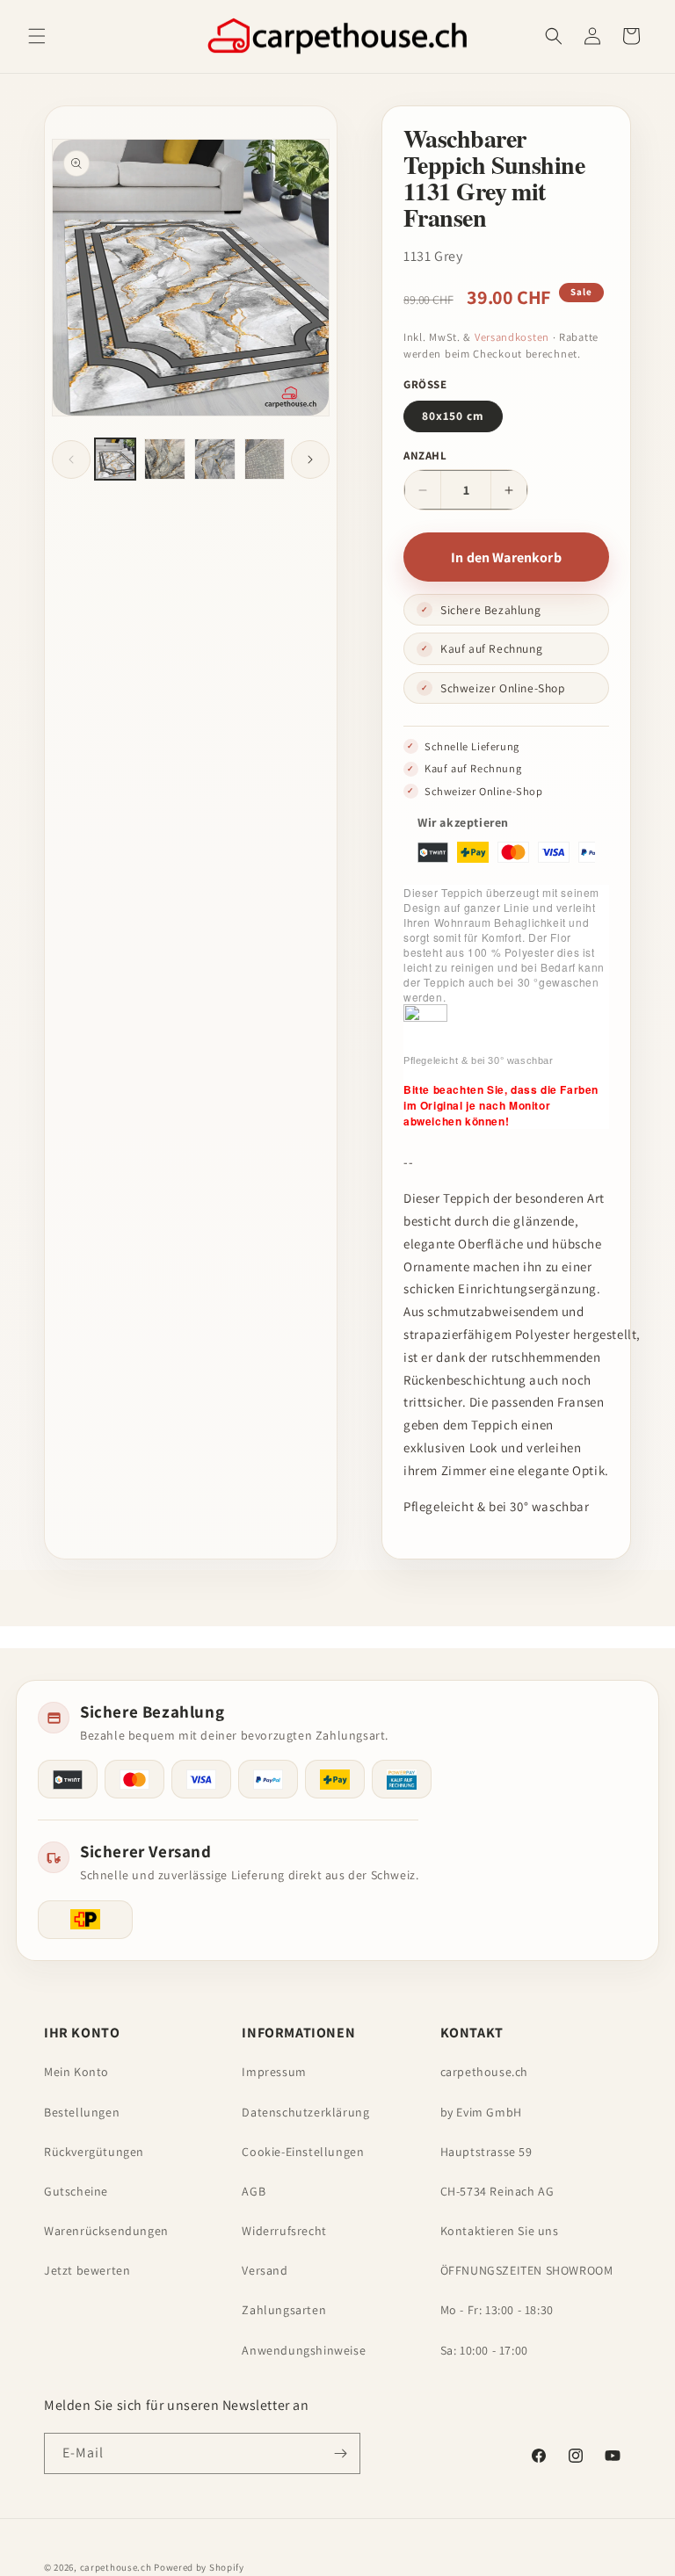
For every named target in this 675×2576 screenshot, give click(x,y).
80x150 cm (453, 416)
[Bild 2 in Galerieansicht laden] (165, 459)
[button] (37, 36)
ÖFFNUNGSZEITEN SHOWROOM (527, 2270)
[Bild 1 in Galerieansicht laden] (116, 459)
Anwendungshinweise (304, 2350)
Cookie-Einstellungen (303, 2152)
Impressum (274, 2072)
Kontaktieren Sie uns (500, 2231)
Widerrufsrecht (284, 2231)
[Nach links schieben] (71, 459)
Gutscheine (76, 2191)
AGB (254, 2191)
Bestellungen (82, 2112)
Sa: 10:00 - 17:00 (484, 2350)
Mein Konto (76, 2072)
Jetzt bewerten (87, 2270)
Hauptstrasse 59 (486, 2152)
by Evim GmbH (481, 2112)
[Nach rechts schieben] (310, 459)
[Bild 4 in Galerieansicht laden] (265, 459)
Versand (265, 2270)
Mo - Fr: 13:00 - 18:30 (497, 2310)
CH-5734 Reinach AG (497, 2191)
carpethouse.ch (484, 2072)
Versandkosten (512, 337)
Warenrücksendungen (106, 2231)
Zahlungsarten (284, 2310)
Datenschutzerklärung (305, 2112)
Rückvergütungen (94, 2152)
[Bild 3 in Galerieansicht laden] (215, 459)
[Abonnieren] (340, 2453)
